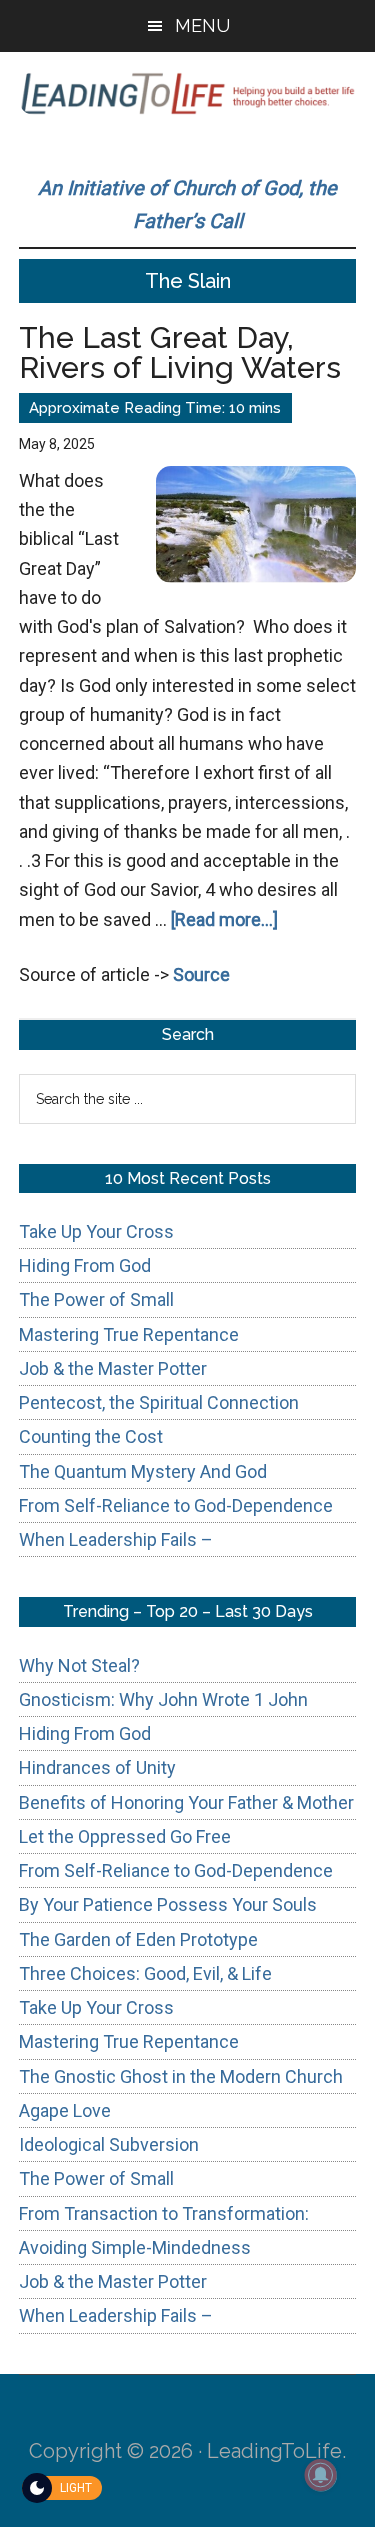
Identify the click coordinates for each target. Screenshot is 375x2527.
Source (201, 974)
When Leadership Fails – (116, 1539)
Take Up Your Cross (96, 1231)
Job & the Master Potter (113, 1368)
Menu (202, 25)
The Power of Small (96, 1299)
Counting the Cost (91, 1436)
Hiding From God (85, 1265)
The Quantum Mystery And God (143, 1471)
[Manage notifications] (321, 2475)
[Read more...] (224, 919)
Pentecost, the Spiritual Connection (159, 1402)
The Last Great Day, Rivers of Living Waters (180, 352)
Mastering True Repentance (129, 1334)
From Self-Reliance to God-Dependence (176, 1505)
